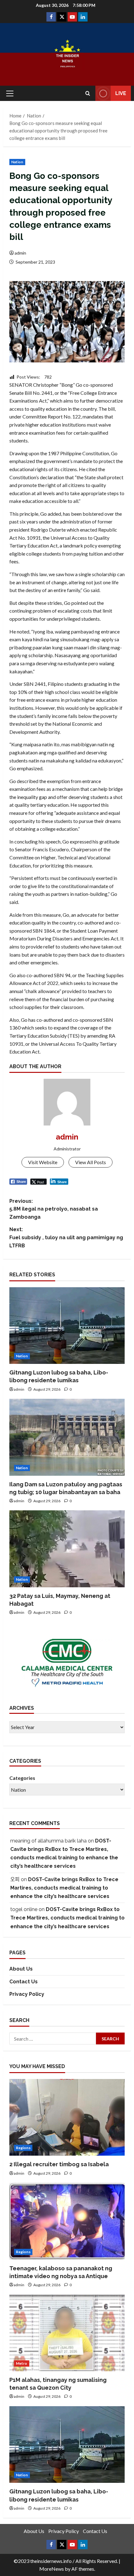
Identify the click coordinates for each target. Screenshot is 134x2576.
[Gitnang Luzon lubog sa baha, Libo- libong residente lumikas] (67, 1326)
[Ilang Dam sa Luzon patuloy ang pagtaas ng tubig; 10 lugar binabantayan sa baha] (67, 1437)
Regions (23, 2148)
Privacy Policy (27, 1994)
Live (121, 93)
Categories (22, 1778)
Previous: (54, 1209)
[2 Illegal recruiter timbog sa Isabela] (67, 2117)
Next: (66, 1237)
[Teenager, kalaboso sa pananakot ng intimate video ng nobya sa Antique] (67, 2221)
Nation (17, 162)
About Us (21, 1969)
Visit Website (43, 1162)
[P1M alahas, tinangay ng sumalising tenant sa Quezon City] (67, 2333)
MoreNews (52, 2569)
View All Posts (91, 1162)
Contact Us (24, 1982)
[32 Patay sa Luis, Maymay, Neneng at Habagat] (67, 1549)
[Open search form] (88, 93)
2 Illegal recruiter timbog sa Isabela (59, 2164)
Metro (22, 2363)
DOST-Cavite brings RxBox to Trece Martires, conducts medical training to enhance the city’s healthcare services (64, 1888)
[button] (10, 93)
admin (20, 253)
